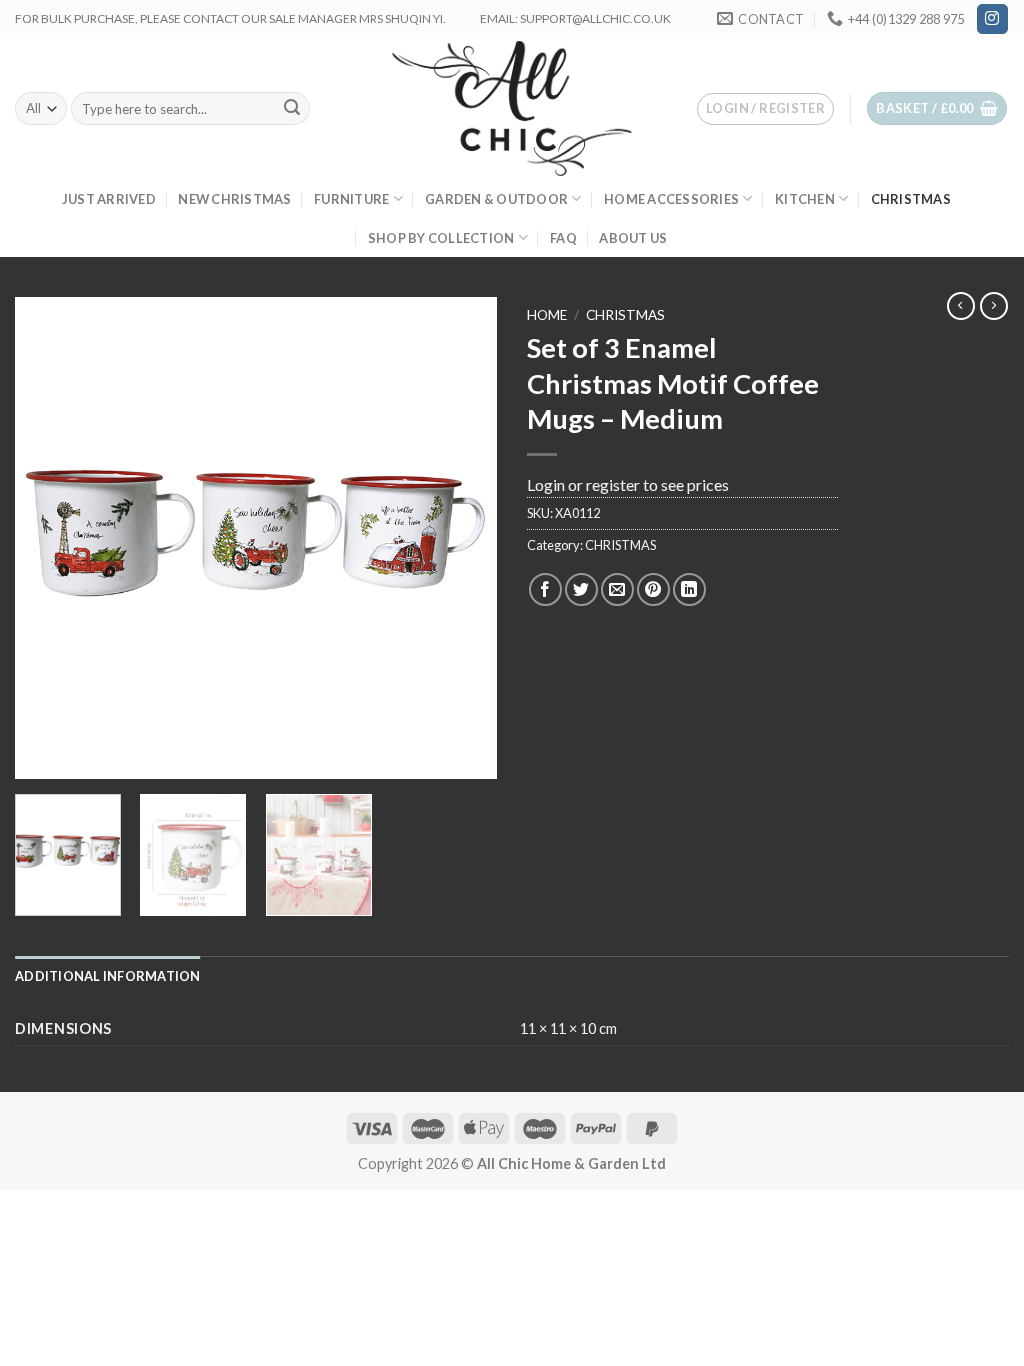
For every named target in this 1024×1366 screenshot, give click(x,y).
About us (633, 238)
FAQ (563, 238)
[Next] (462, 538)
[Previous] (50, 538)
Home (547, 315)
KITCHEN (805, 199)
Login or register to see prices (628, 484)
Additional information (108, 976)
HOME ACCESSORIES (671, 199)
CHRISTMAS (911, 199)
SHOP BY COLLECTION (441, 238)
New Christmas (234, 199)
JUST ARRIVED (109, 199)
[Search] (292, 109)
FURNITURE (351, 199)
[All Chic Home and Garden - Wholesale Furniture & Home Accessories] (512, 108)
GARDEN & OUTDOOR (496, 199)
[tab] (108, 976)
